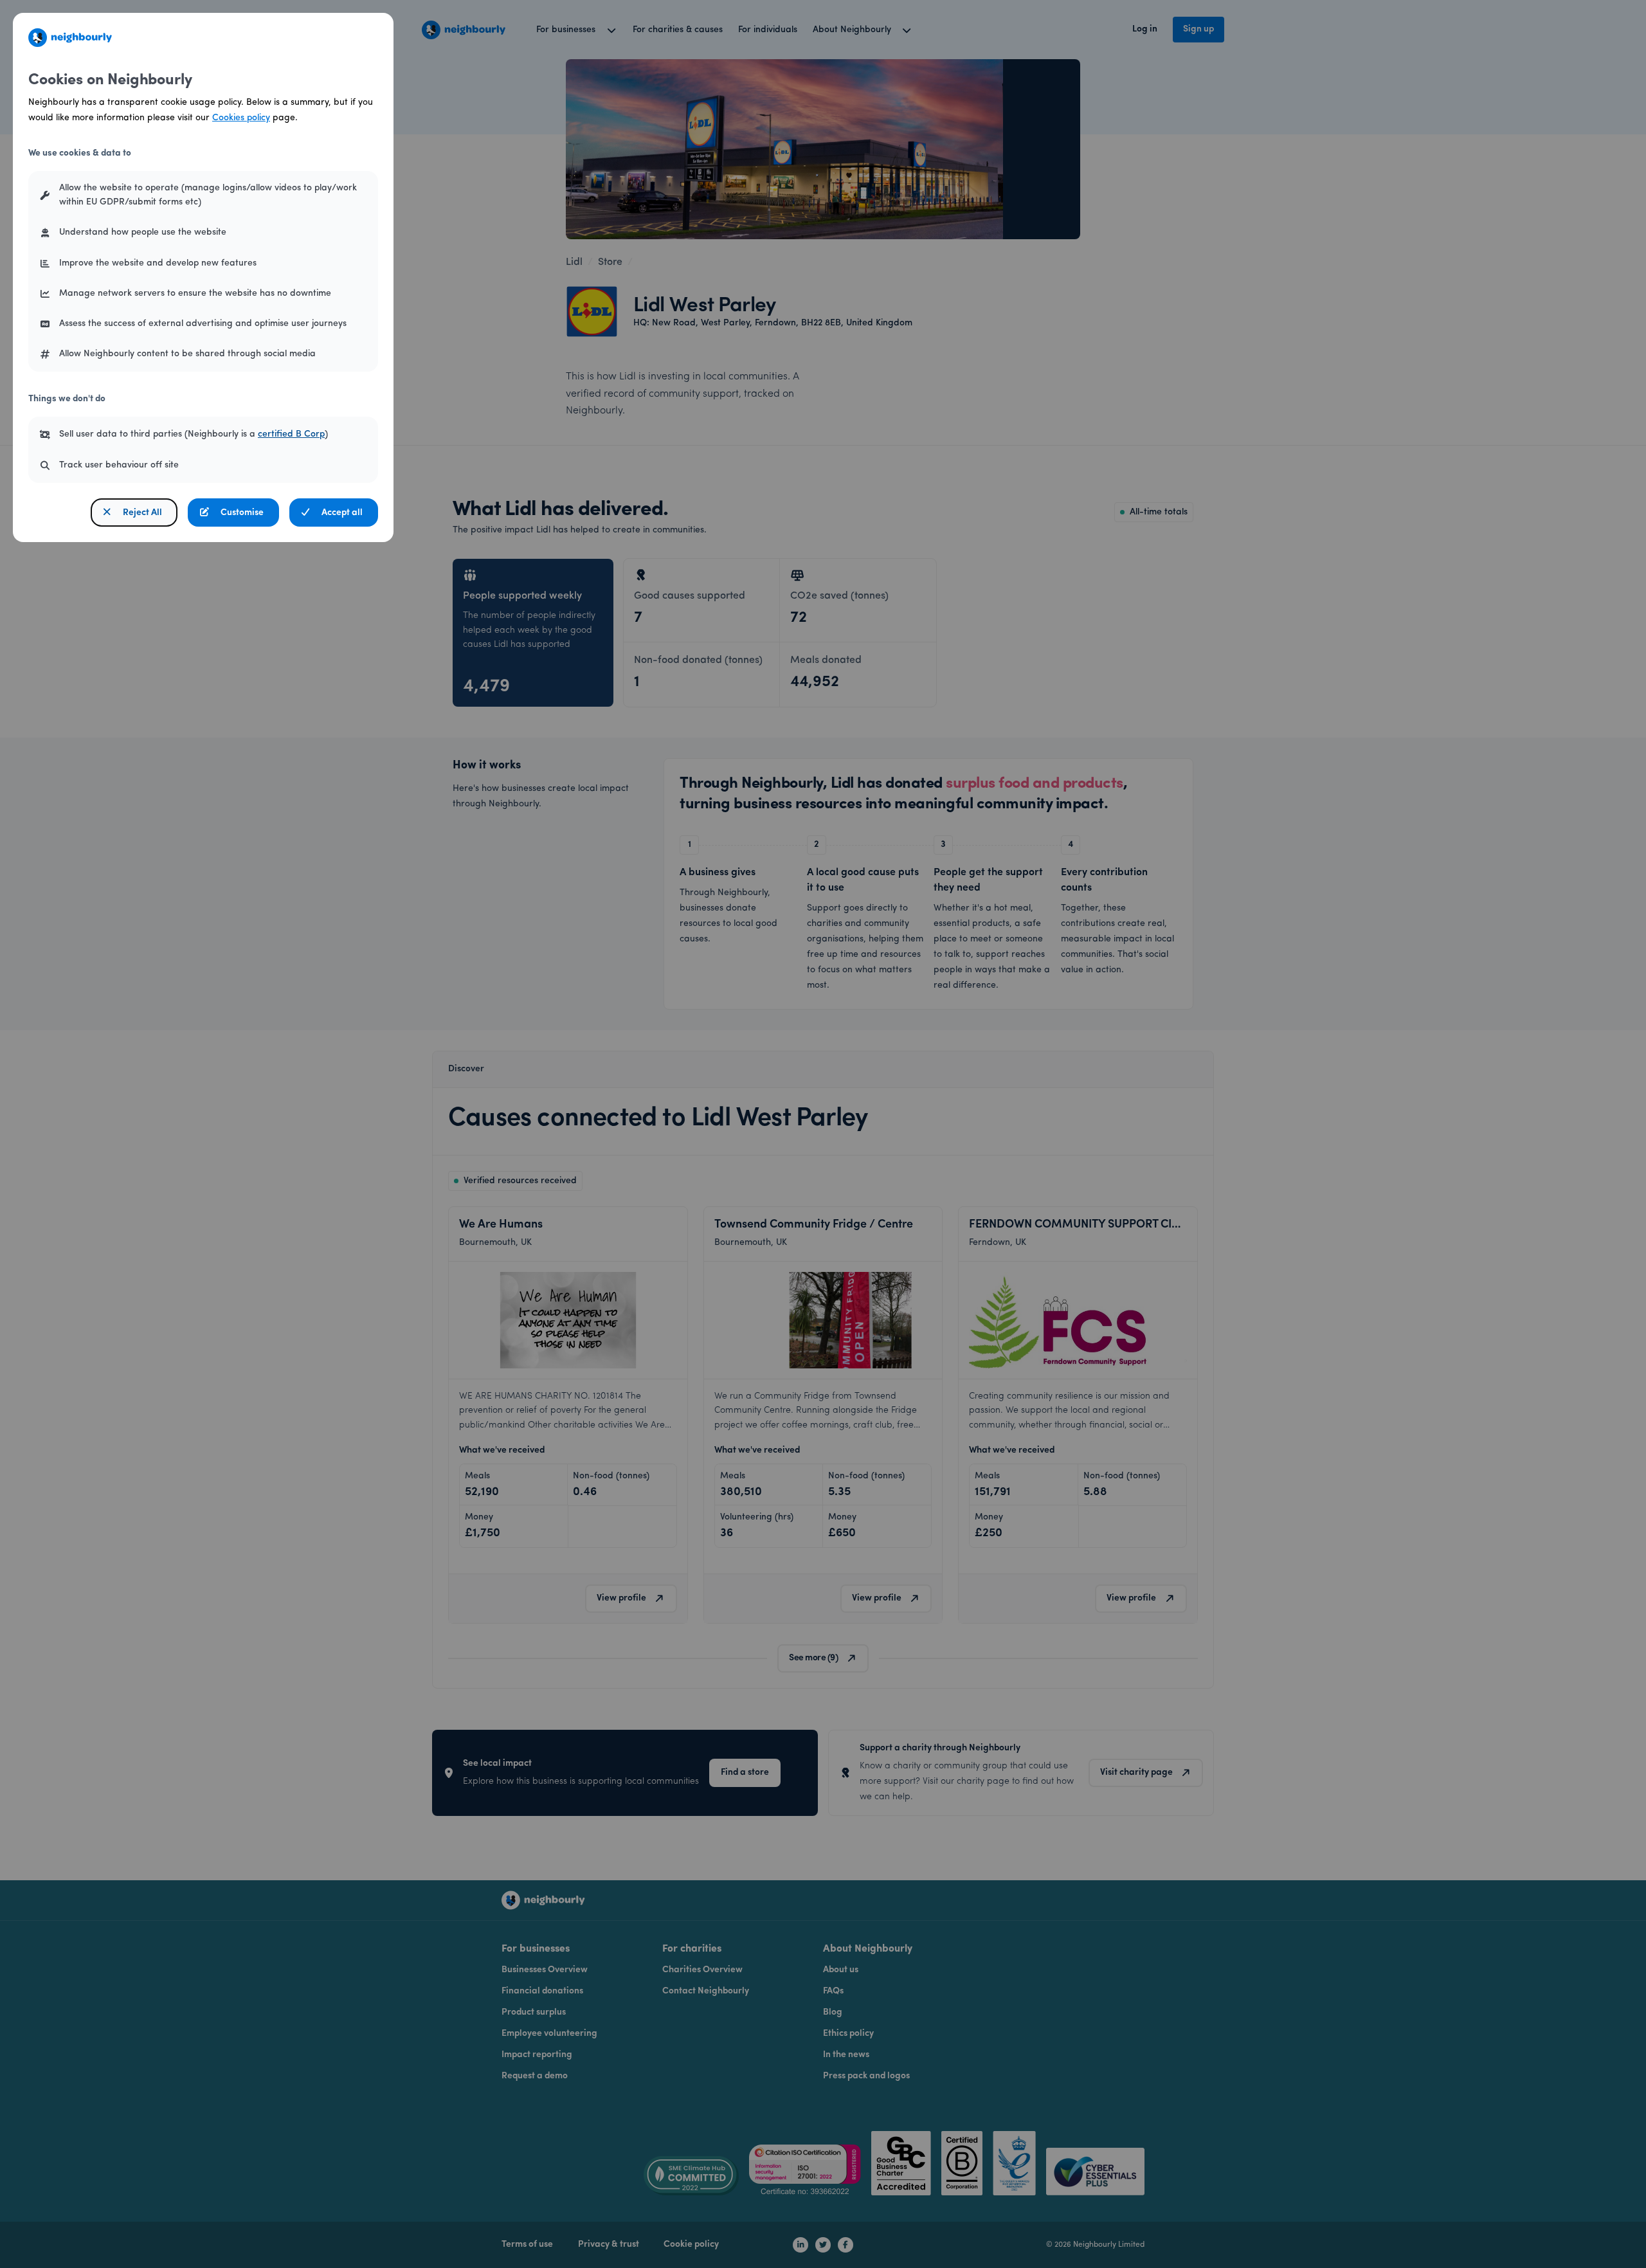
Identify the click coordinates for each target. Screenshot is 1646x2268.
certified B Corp (291, 434)
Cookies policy (241, 118)
